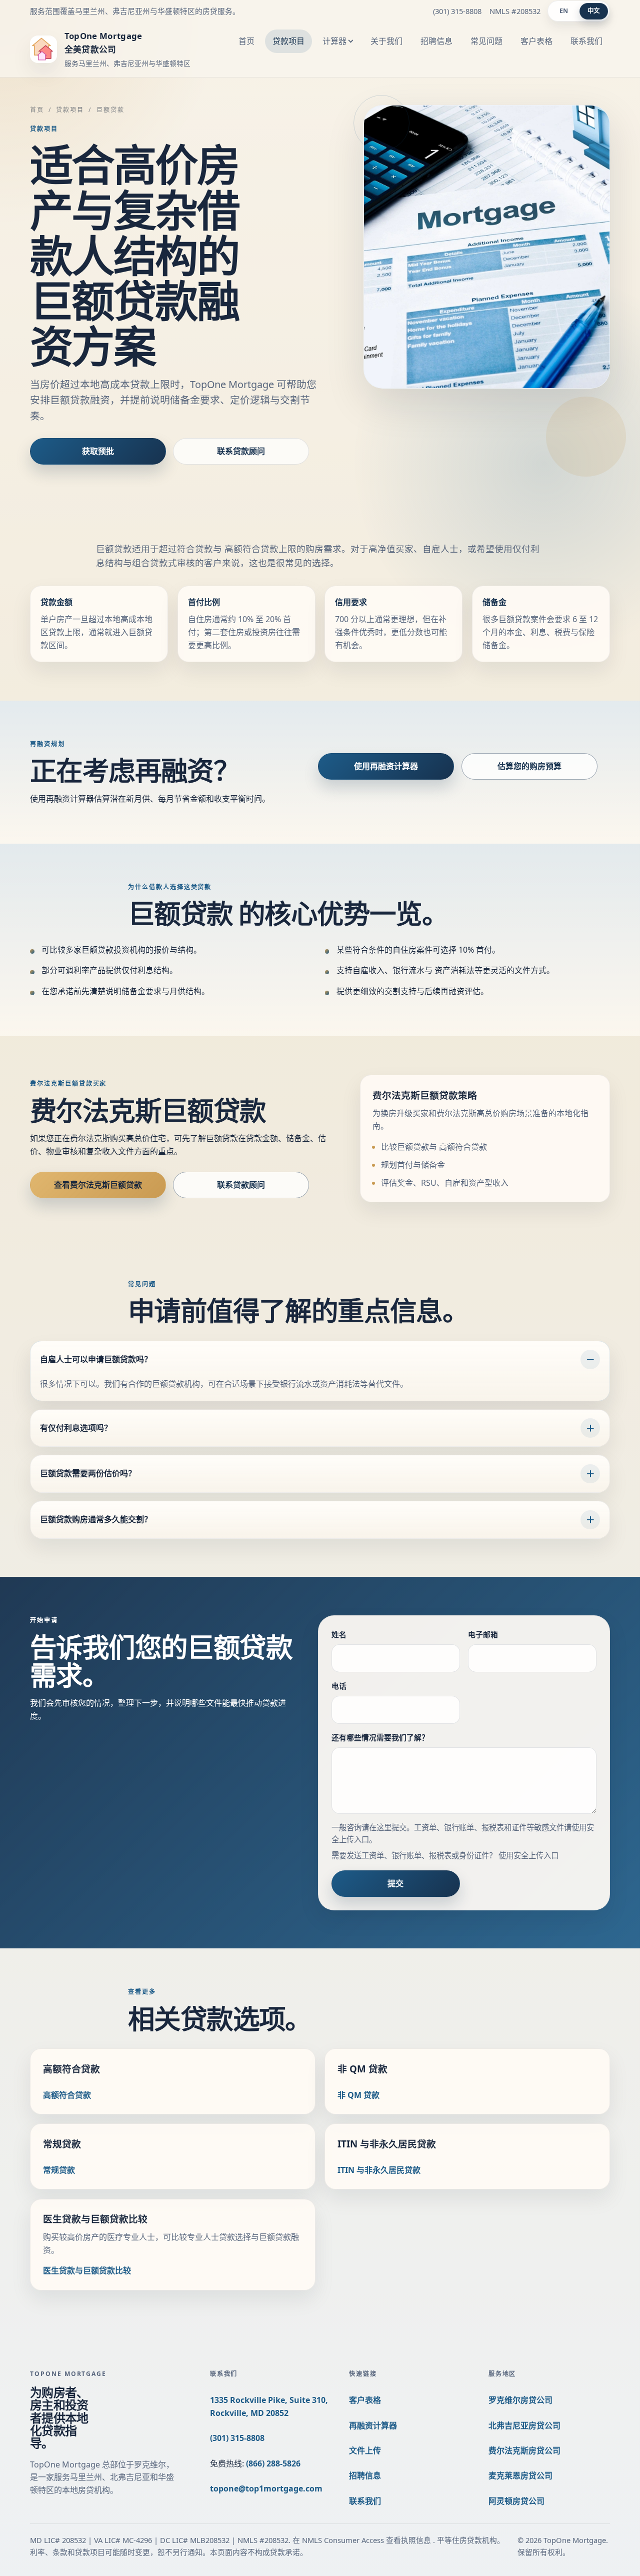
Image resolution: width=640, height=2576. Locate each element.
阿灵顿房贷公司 (516, 2501)
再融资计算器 (373, 2425)
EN (564, 11)
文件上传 (365, 2450)
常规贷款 (59, 2170)
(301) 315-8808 (457, 11)
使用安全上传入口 (528, 1856)
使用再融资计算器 (386, 766)
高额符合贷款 (67, 2095)
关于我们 (386, 41)
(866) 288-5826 (273, 2463)
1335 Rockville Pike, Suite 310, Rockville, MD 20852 (269, 2406)
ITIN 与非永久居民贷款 (379, 2170)
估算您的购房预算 (529, 766)
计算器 (334, 41)
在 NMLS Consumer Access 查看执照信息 (363, 2540)
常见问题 (486, 41)
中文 (594, 11)
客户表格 (536, 41)
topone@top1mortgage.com (266, 2488)
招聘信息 (436, 41)
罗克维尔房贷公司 (520, 2400)
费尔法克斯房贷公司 (524, 2450)
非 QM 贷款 (358, 2095)
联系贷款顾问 (241, 451)
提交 (395, 1883)
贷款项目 (288, 41)
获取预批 (98, 451)
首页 (246, 41)
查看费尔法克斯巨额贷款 (98, 1185)
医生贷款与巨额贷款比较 (87, 2270)
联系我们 (586, 41)
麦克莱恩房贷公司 (520, 2475)
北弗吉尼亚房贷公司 (524, 2425)
